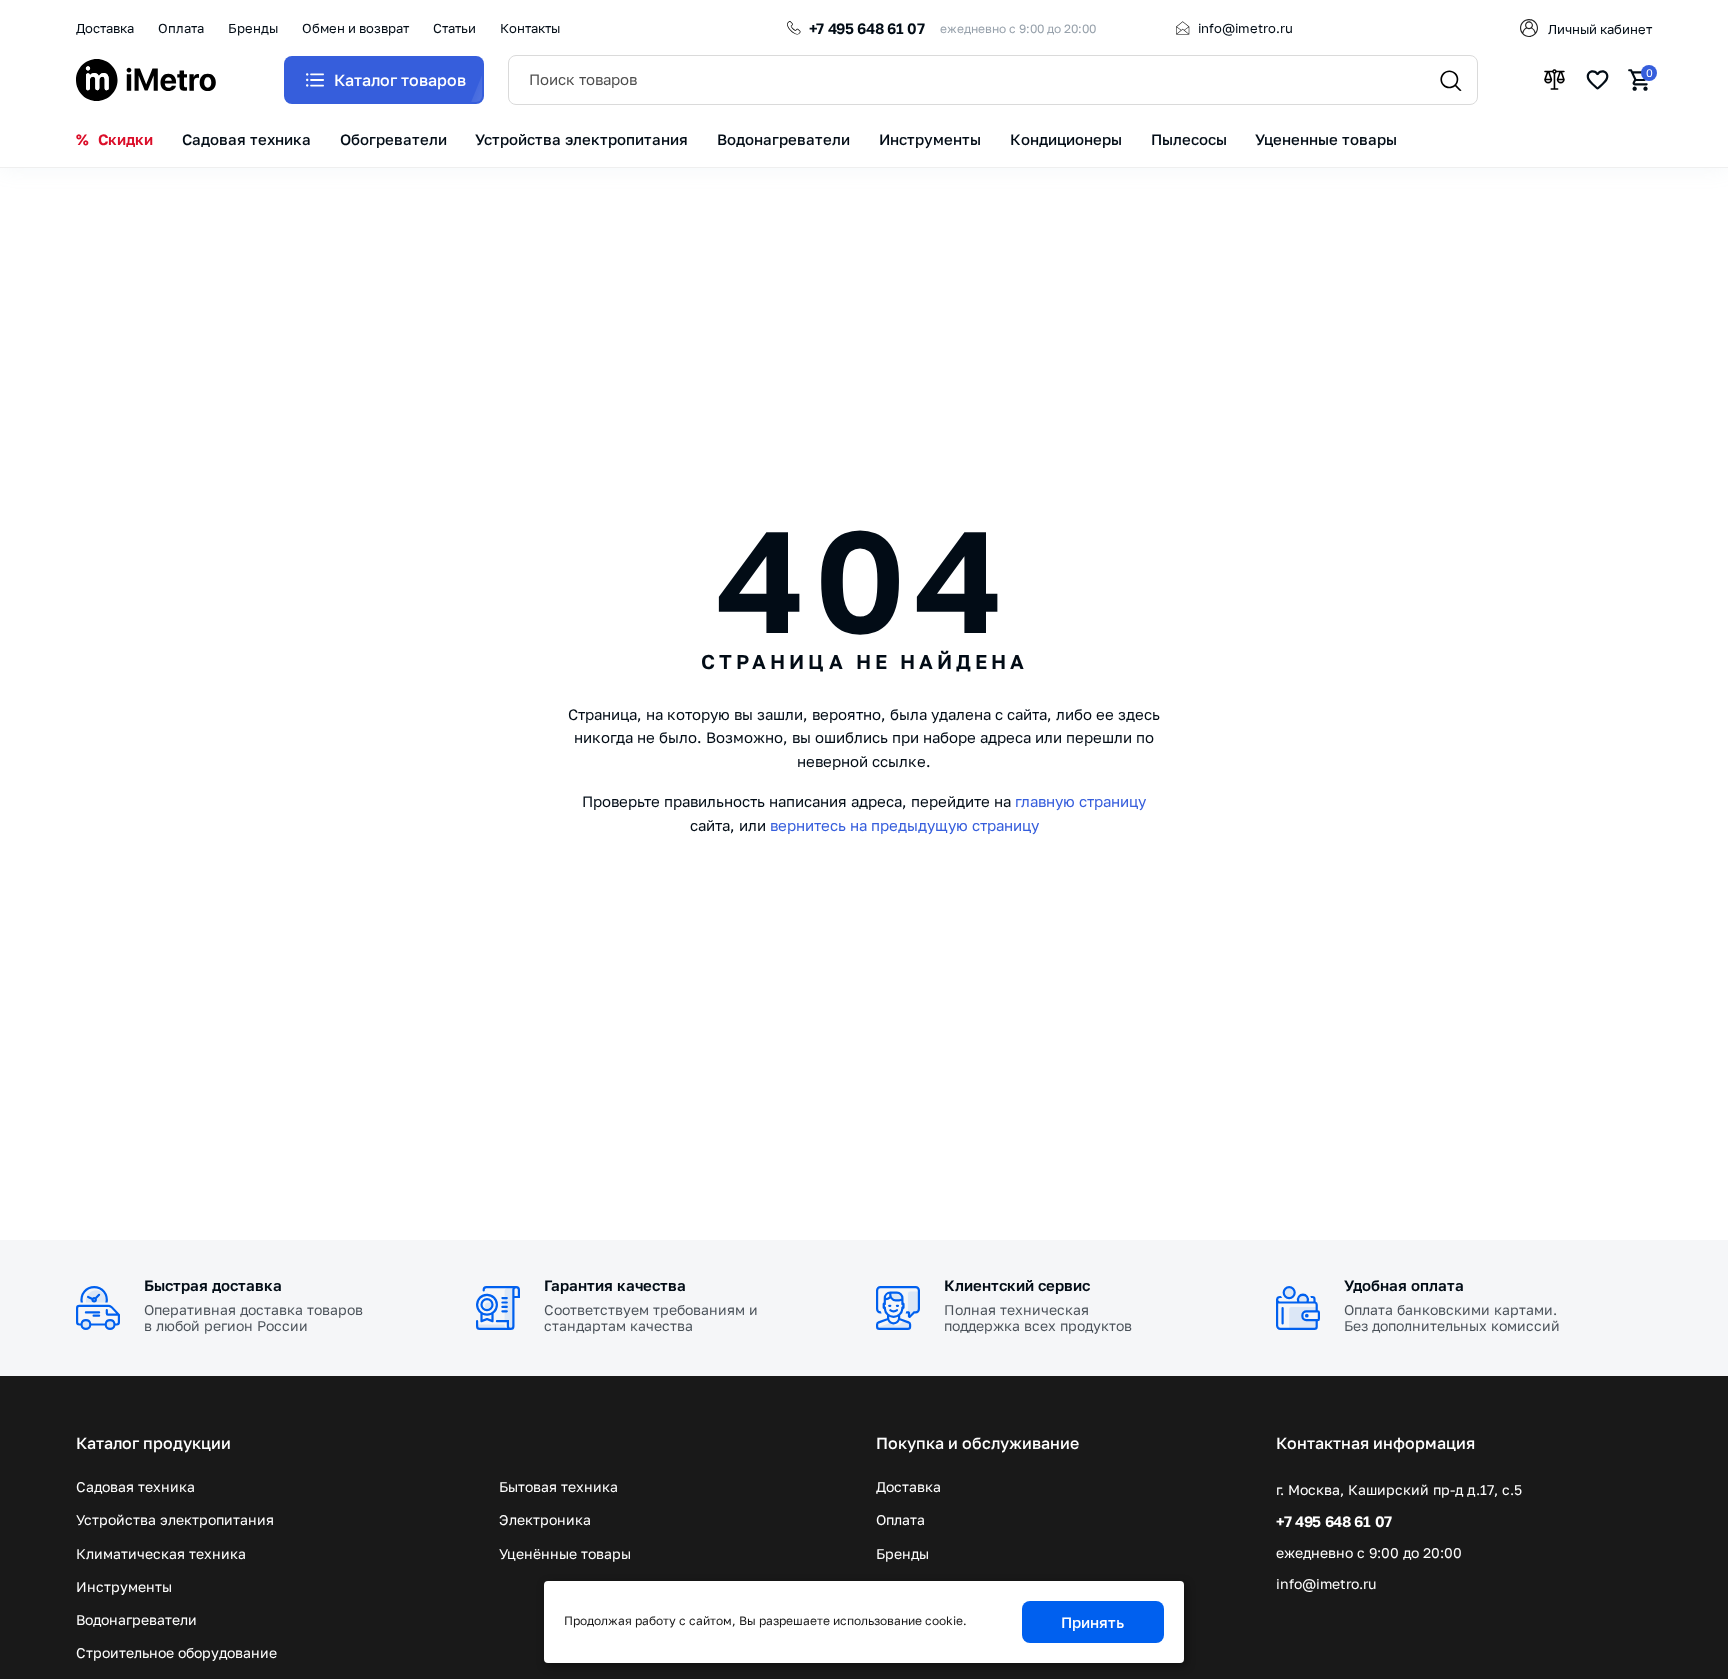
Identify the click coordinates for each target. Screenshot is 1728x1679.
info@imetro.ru (1245, 28)
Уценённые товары (565, 1553)
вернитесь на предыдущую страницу (904, 825)
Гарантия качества (615, 1285)
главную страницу (1080, 801)
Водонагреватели (136, 1619)
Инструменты (124, 1586)
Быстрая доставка (213, 1285)
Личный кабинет (1600, 29)
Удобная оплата (1404, 1285)
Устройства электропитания (175, 1519)
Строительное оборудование (176, 1652)
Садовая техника (135, 1486)
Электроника (545, 1519)
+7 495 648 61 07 (867, 28)
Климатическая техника (161, 1553)
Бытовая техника (558, 1486)
